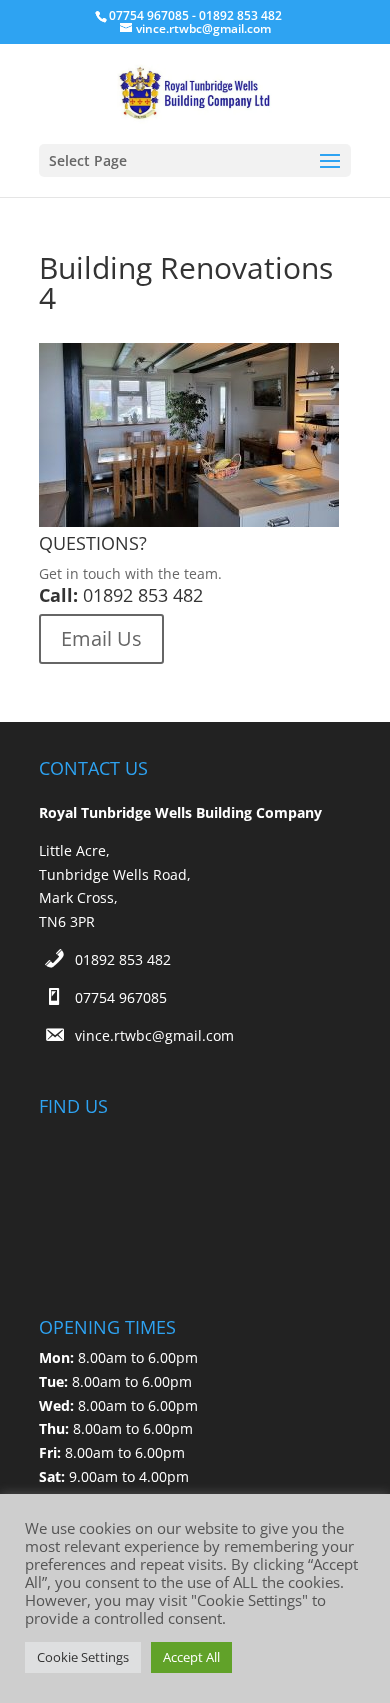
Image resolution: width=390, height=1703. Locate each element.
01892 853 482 (123, 959)
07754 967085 (121, 997)
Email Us (101, 638)
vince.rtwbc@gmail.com (154, 1035)
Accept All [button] (191, 1657)
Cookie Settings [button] (83, 1657)
